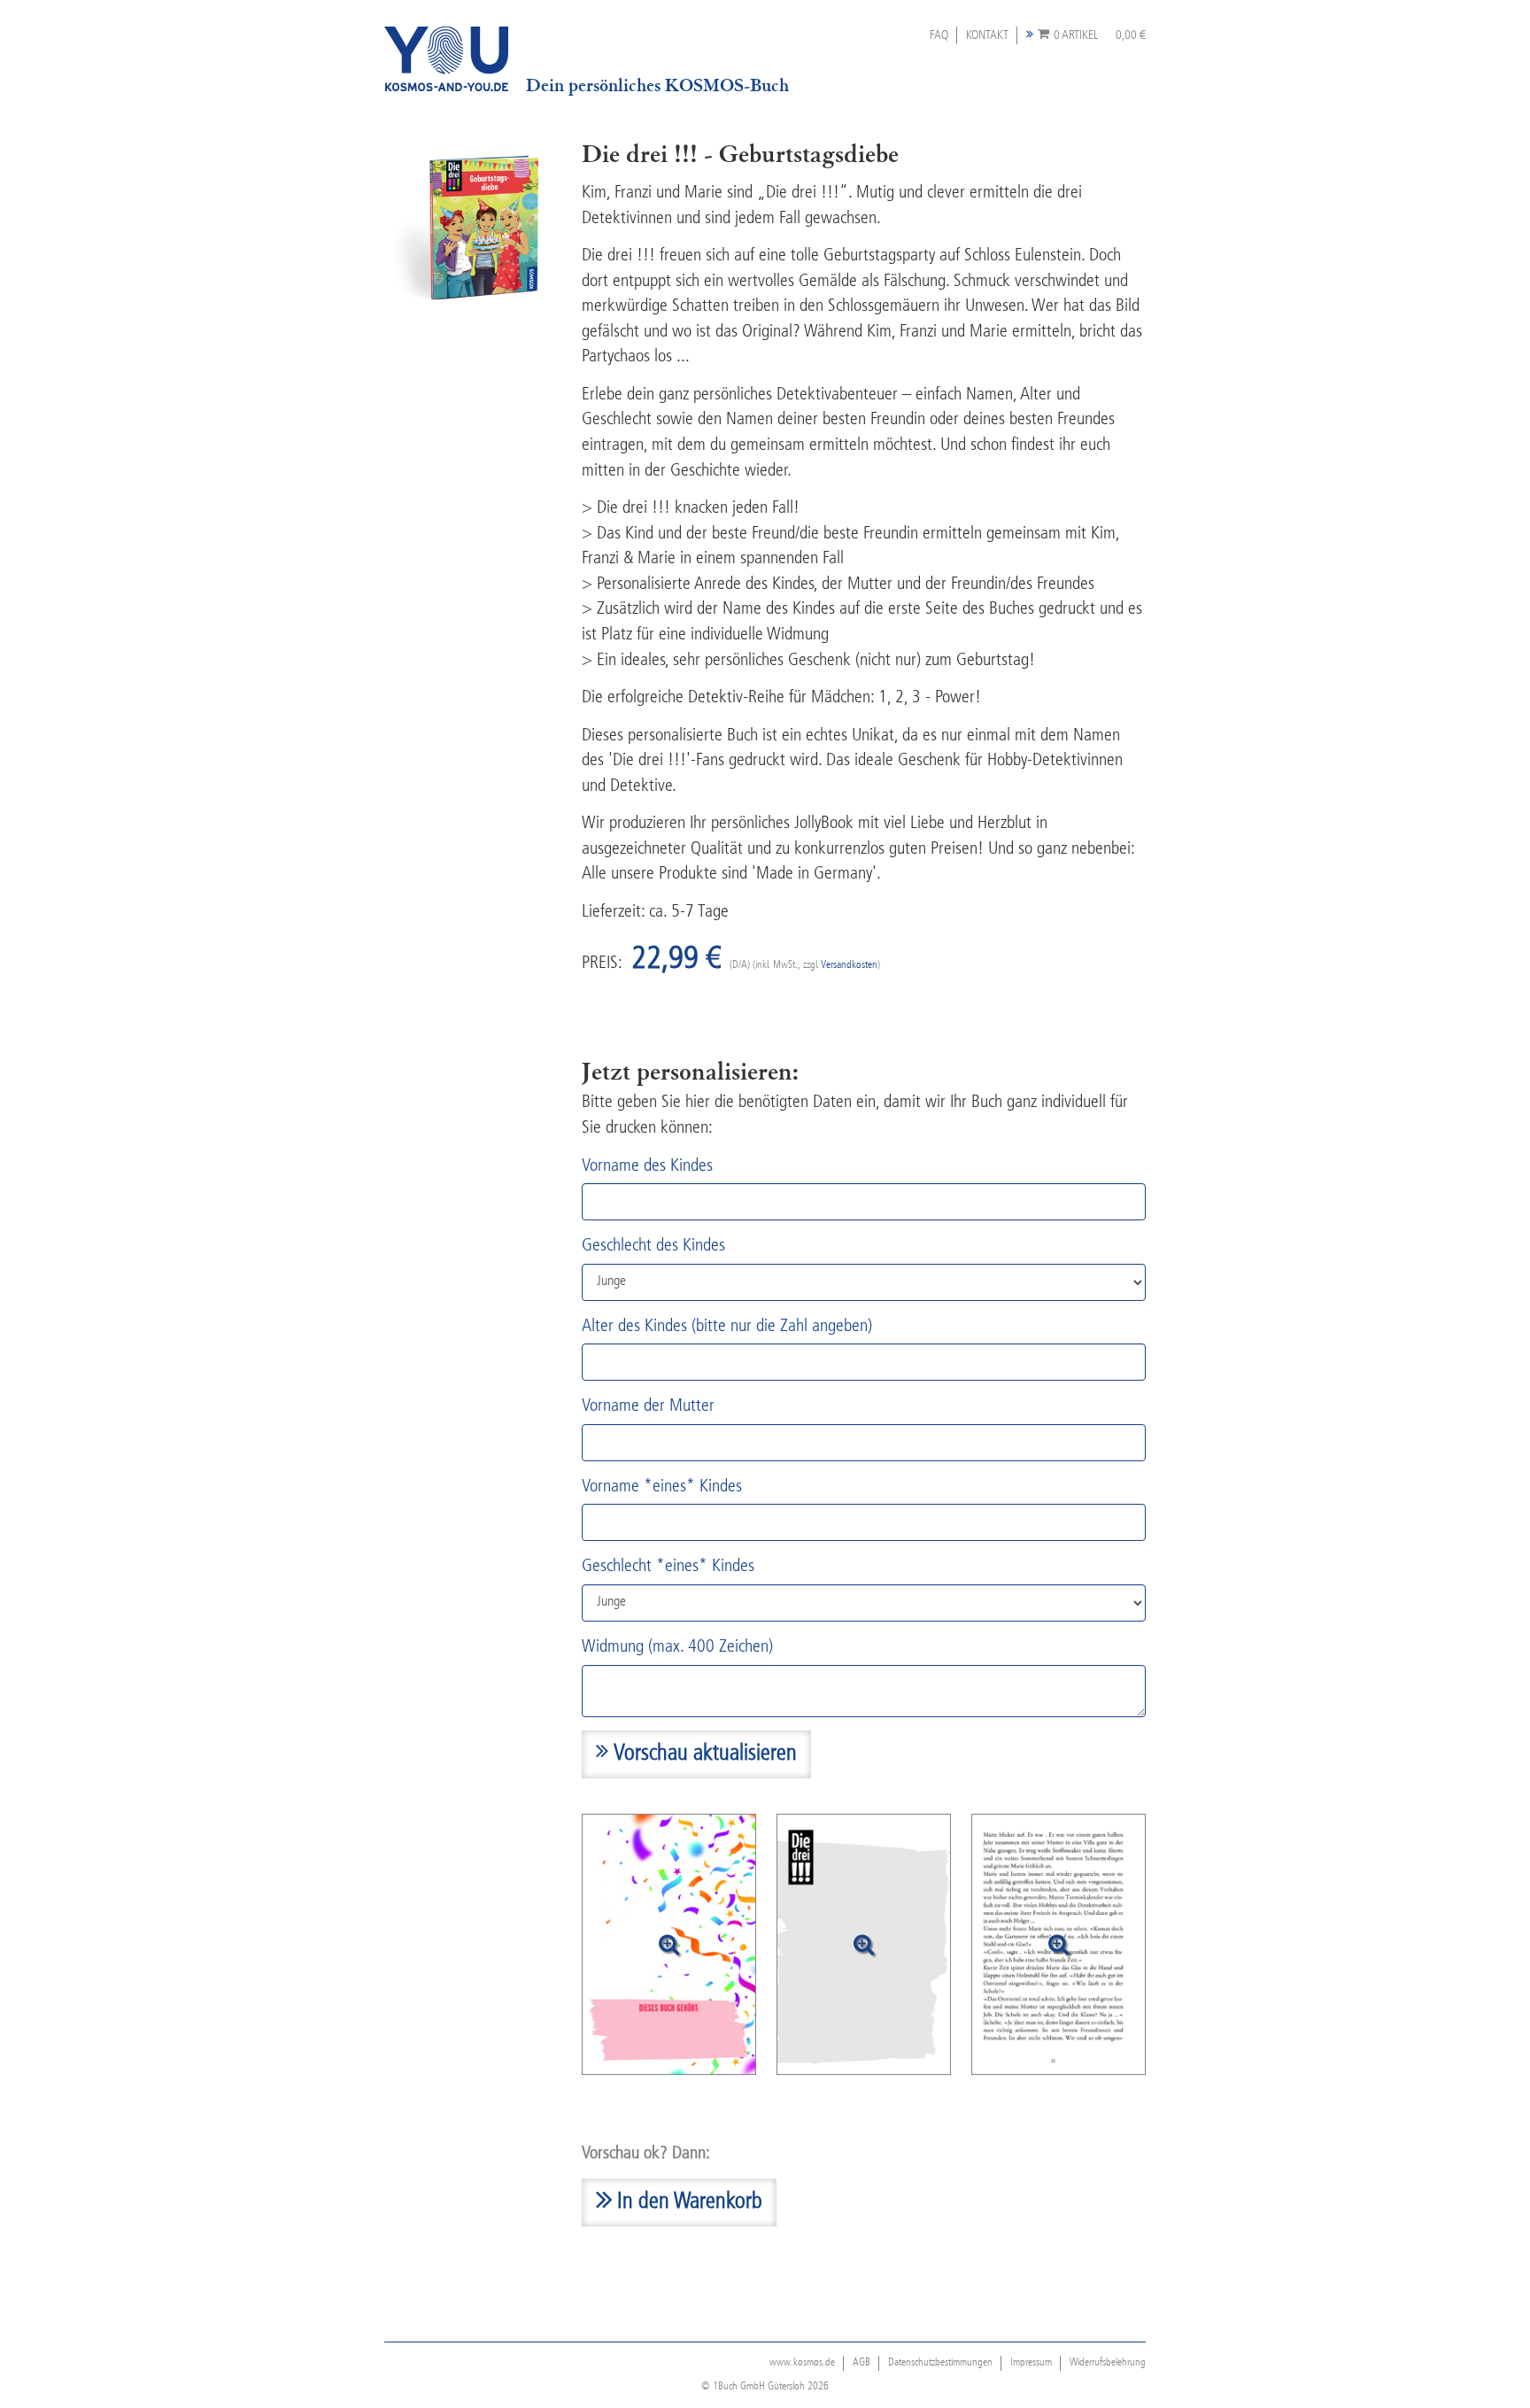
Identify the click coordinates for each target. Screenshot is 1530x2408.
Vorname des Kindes (647, 1166)
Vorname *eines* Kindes (662, 1487)
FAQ (939, 35)
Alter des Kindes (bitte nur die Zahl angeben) (727, 1327)
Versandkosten (849, 965)
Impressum (1031, 2363)
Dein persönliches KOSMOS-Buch (657, 85)
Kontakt (987, 35)
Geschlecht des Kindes (653, 1246)
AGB (862, 2363)
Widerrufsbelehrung (1108, 2363)
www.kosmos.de (802, 2363)
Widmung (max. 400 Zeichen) (677, 1647)
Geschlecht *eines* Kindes (668, 1567)
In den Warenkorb (687, 2203)
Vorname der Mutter (648, 1406)
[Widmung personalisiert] (864, 1944)
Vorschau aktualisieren (703, 1754)
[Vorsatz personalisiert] (669, 1944)
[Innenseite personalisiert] (1059, 1944)
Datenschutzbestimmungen (940, 2363)
